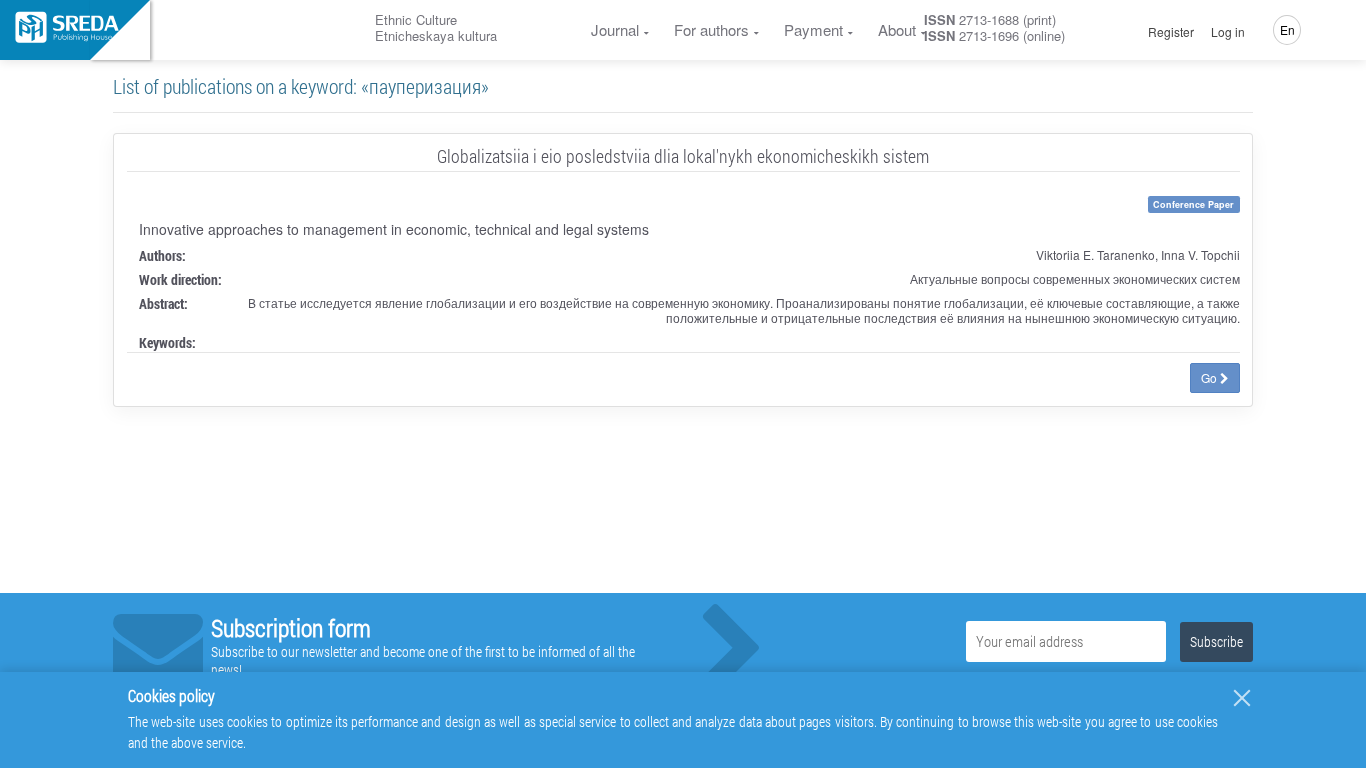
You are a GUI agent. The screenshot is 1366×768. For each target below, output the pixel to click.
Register (1171, 32)
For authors (711, 29)
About (897, 29)
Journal (615, 29)
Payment (813, 29)
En (1287, 29)
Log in (1228, 32)
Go (1210, 377)
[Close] (1242, 698)
